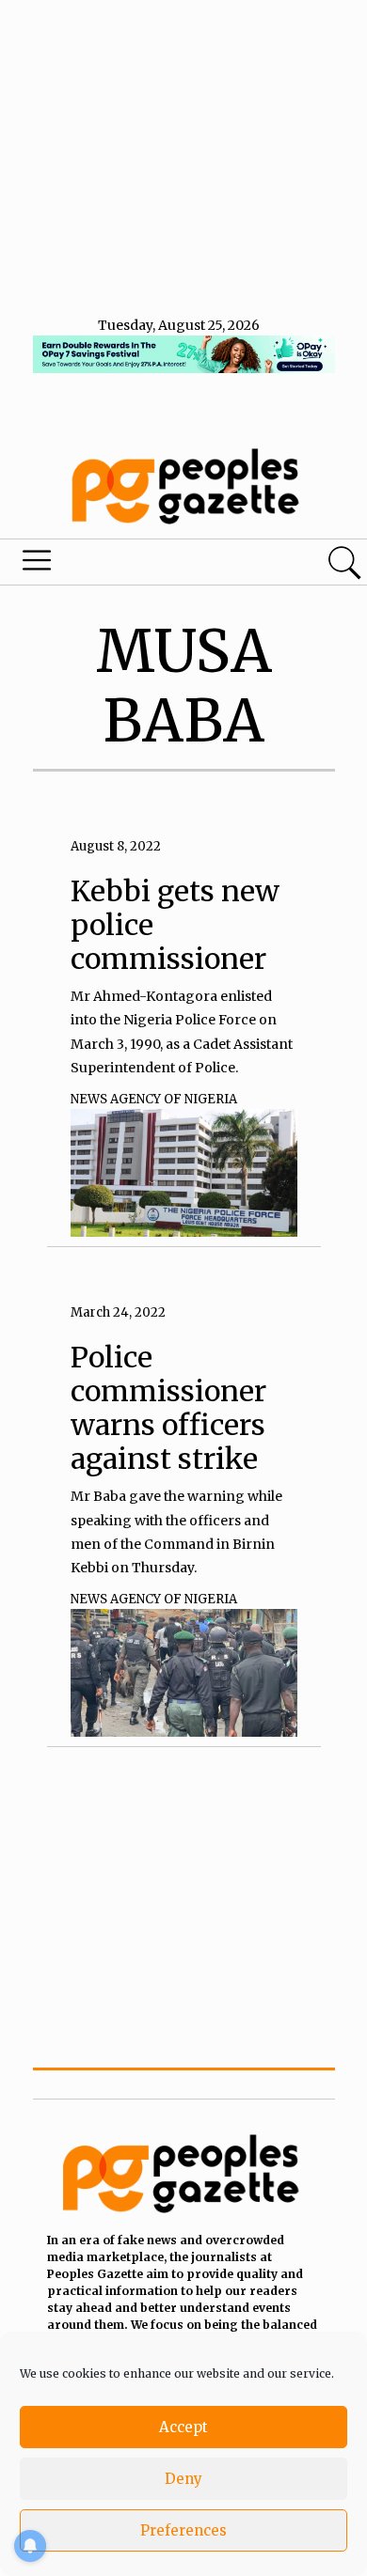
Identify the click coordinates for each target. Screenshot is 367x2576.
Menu (125, 565)
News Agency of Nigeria (154, 1099)
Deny (183, 2479)
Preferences (183, 2530)
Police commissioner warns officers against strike (168, 1408)
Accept (183, 2427)
